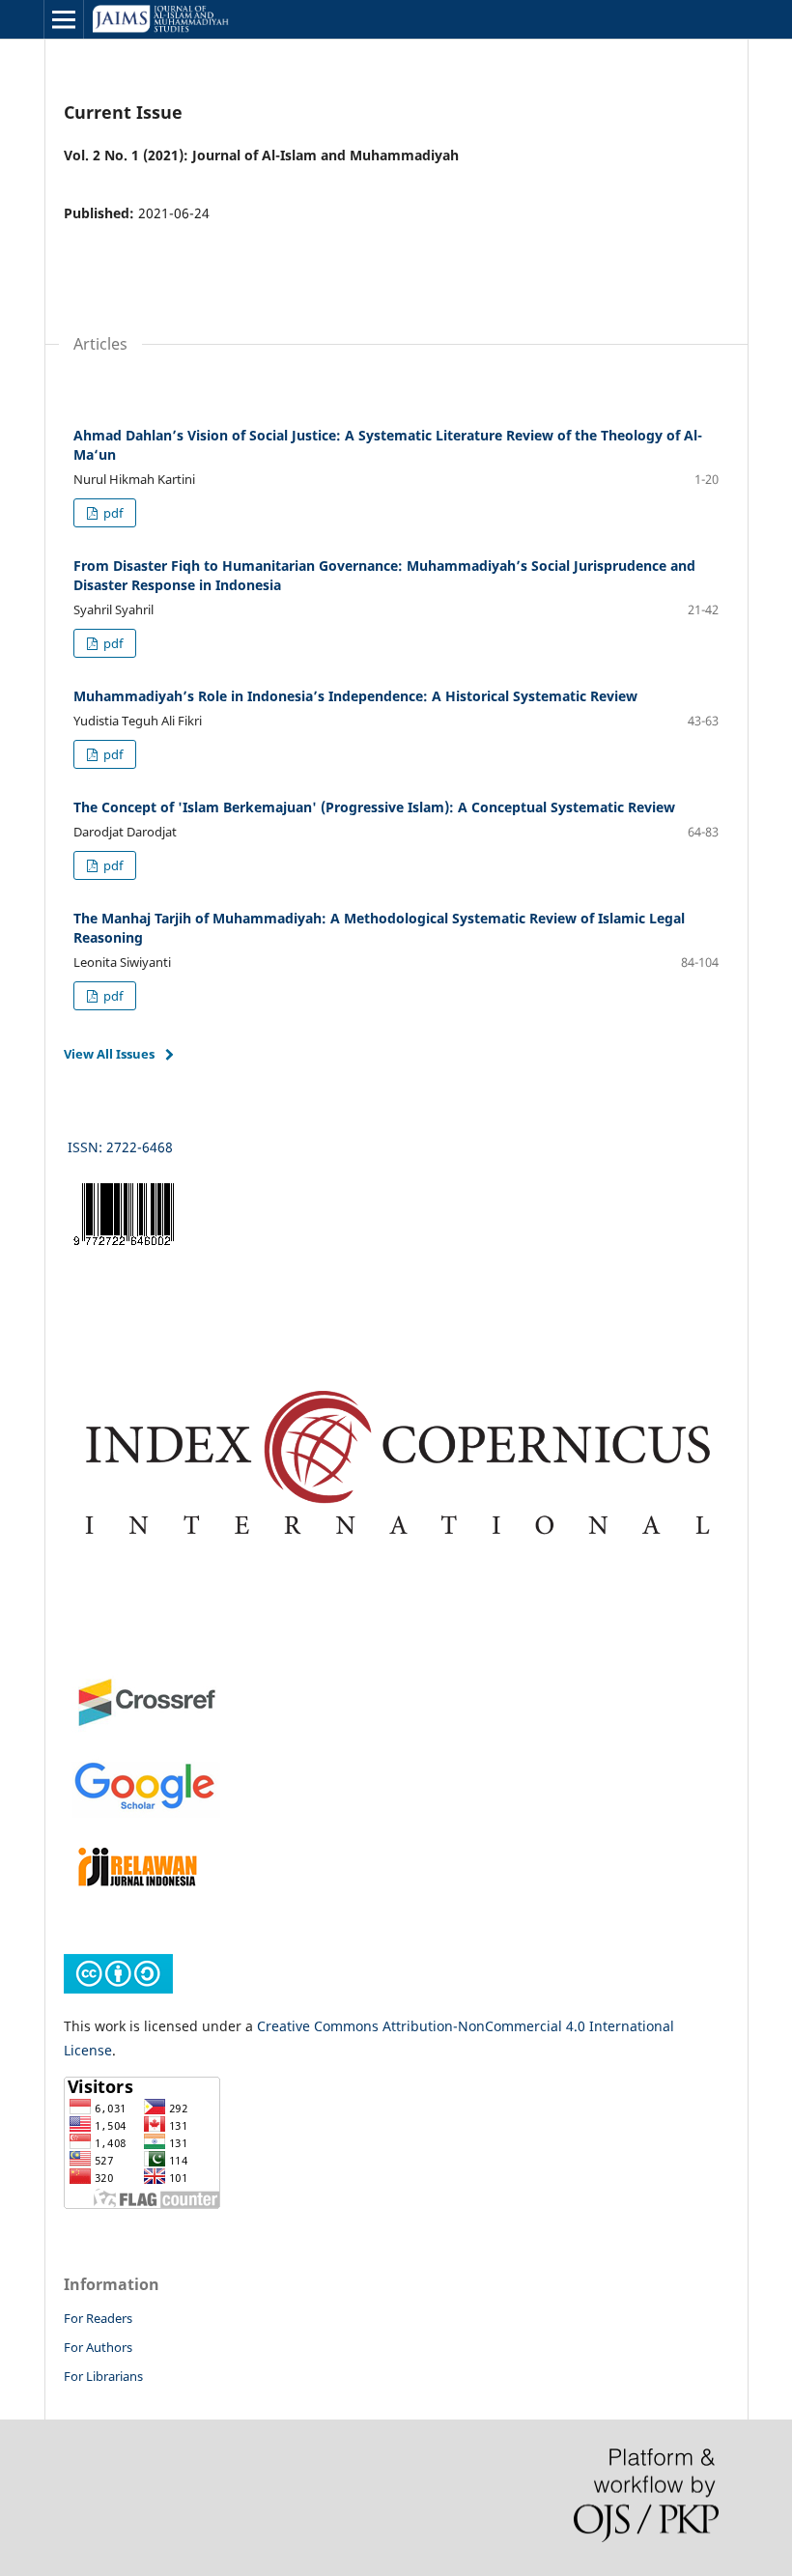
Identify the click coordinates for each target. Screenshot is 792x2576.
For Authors (98, 2347)
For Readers (98, 2318)
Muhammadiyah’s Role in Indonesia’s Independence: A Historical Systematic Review (355, 696)
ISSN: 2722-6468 (122, 1147)
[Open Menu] (64, 19)
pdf (112, 513)
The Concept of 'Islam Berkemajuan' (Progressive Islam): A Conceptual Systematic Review (374, 807)
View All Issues (109, 1054)
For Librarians (103, 2376)
